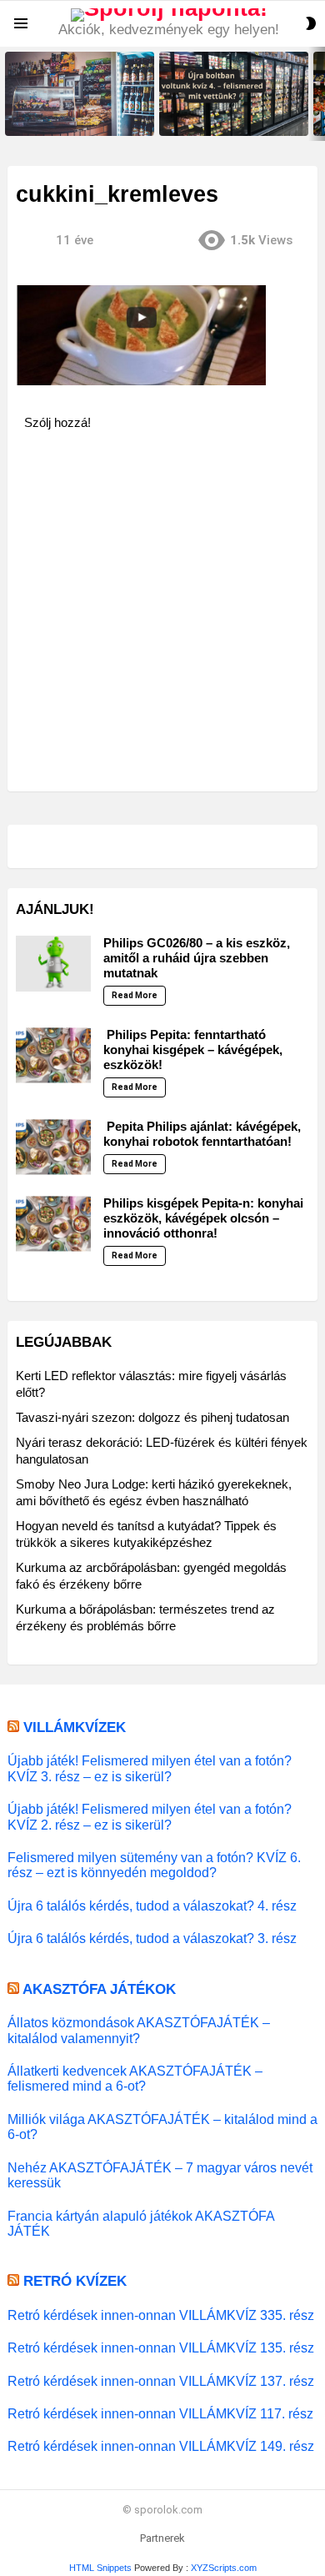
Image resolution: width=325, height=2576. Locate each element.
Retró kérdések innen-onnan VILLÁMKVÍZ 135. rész (161, 2348)
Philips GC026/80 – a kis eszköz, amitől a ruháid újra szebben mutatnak (197, 958)
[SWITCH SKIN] (311, 23)
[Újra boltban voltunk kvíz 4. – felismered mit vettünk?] (234, 94)
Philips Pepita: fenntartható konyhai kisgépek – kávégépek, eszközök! (193, 1049)
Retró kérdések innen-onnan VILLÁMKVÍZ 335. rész (161, 2315)
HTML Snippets (100, 2568)
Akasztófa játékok (99, 1989)
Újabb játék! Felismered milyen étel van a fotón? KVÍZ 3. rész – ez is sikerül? (150, 1768)
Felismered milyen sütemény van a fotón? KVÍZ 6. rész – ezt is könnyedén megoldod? (154, 1865)
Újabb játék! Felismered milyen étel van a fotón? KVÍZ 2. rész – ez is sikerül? (150, 1816)
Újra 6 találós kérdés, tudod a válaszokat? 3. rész (152, 1938)
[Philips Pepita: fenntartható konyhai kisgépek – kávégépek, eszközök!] (53, 1056)
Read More (135, 995)
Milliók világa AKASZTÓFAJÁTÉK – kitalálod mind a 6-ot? (162, 2127)
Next (317, 94)
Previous (8, 94)
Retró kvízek (75, 2281)
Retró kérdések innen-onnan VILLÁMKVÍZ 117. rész (160, 2413)
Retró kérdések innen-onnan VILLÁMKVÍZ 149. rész (161, 2446)
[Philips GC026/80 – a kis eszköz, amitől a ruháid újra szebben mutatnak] (53, 964)
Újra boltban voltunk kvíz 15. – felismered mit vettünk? (75, 118)
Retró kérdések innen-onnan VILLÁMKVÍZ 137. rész (161, 2381)
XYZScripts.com (224, 2568)
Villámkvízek (75, 1727)
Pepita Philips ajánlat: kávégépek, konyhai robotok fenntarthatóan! (202, 1134)
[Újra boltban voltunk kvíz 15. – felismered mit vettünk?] (80, 94)
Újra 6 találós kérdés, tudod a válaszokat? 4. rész (152, 1906)
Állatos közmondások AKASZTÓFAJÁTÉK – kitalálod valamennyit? (139, 2030)
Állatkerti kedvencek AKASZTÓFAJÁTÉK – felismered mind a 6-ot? (135, 2078)
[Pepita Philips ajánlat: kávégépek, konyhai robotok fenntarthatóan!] (53, 1147)
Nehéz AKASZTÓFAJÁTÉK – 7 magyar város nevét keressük (160, 2175)
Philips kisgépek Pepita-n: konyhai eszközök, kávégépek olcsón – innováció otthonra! (203, 1218)
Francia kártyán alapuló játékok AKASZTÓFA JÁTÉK (141, 2223)
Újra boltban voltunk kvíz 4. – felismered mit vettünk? (226, 118)
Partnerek (162, 2538)
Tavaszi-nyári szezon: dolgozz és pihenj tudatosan (152, 1417)
